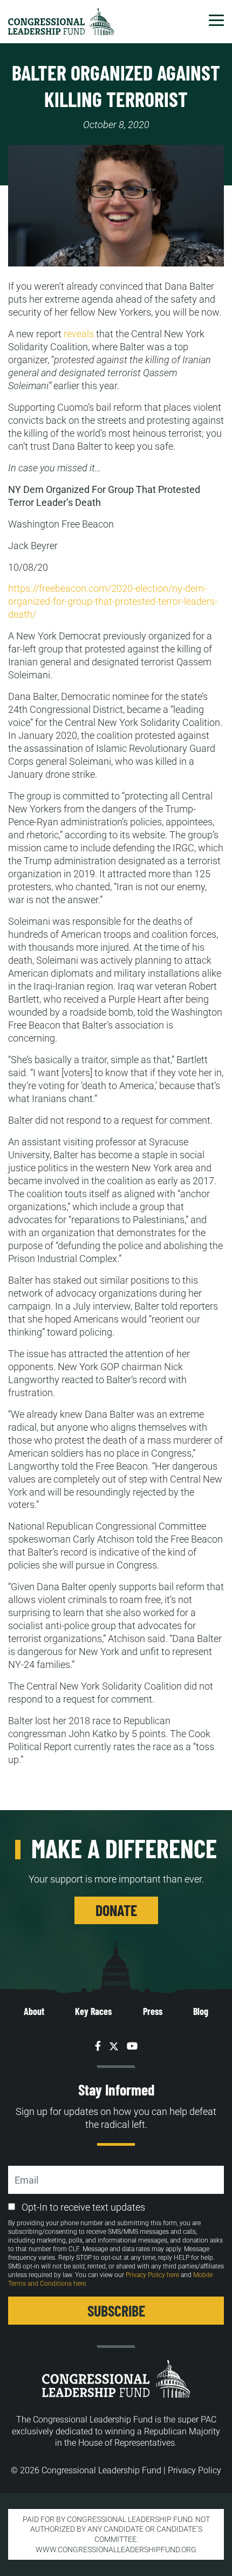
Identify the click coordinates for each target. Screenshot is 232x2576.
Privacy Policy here (152, 2275)
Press (153, 2011)
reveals (79, 334)
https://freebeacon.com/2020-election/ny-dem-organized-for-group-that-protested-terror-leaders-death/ (113, 601)
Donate (116, 1910)
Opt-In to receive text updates (83, 2207)
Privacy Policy (195, 2470)
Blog (201, 2011)
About (34, 2011)
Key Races (93, 2011)
